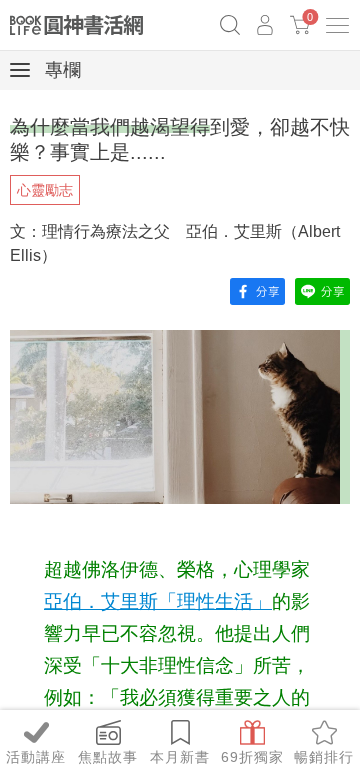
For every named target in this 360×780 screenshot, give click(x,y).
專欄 (60, 70)
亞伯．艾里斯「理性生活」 (158, 601)
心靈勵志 (45, 190)
